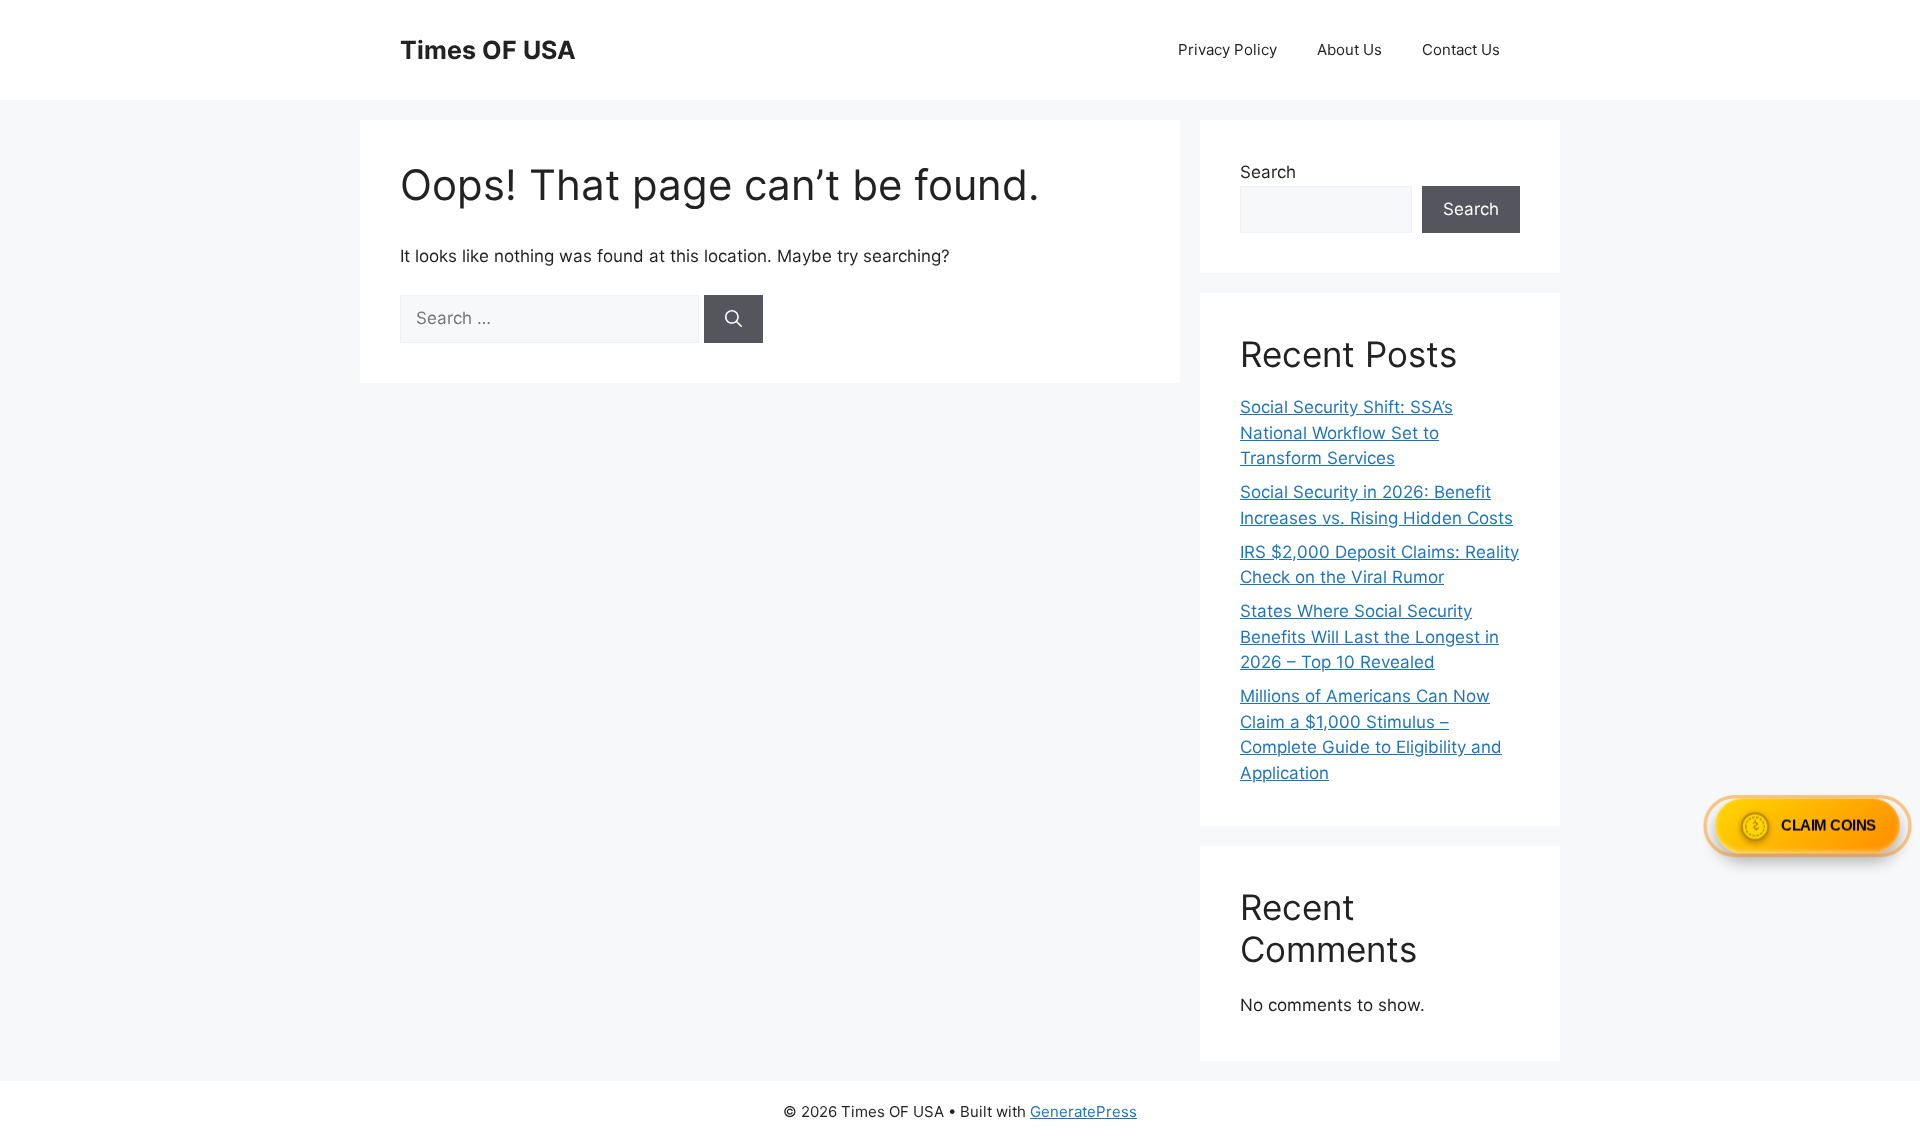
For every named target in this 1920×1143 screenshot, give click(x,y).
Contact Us (1461, 49)
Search (1268, 172)
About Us (1349, 49)
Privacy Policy (1227, 49)
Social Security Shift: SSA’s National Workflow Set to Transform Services (1346, 432)
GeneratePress (1083, 1111)
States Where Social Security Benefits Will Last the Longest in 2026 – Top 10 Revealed (1369, 636)
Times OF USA (488, 50)
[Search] (733, 319)
